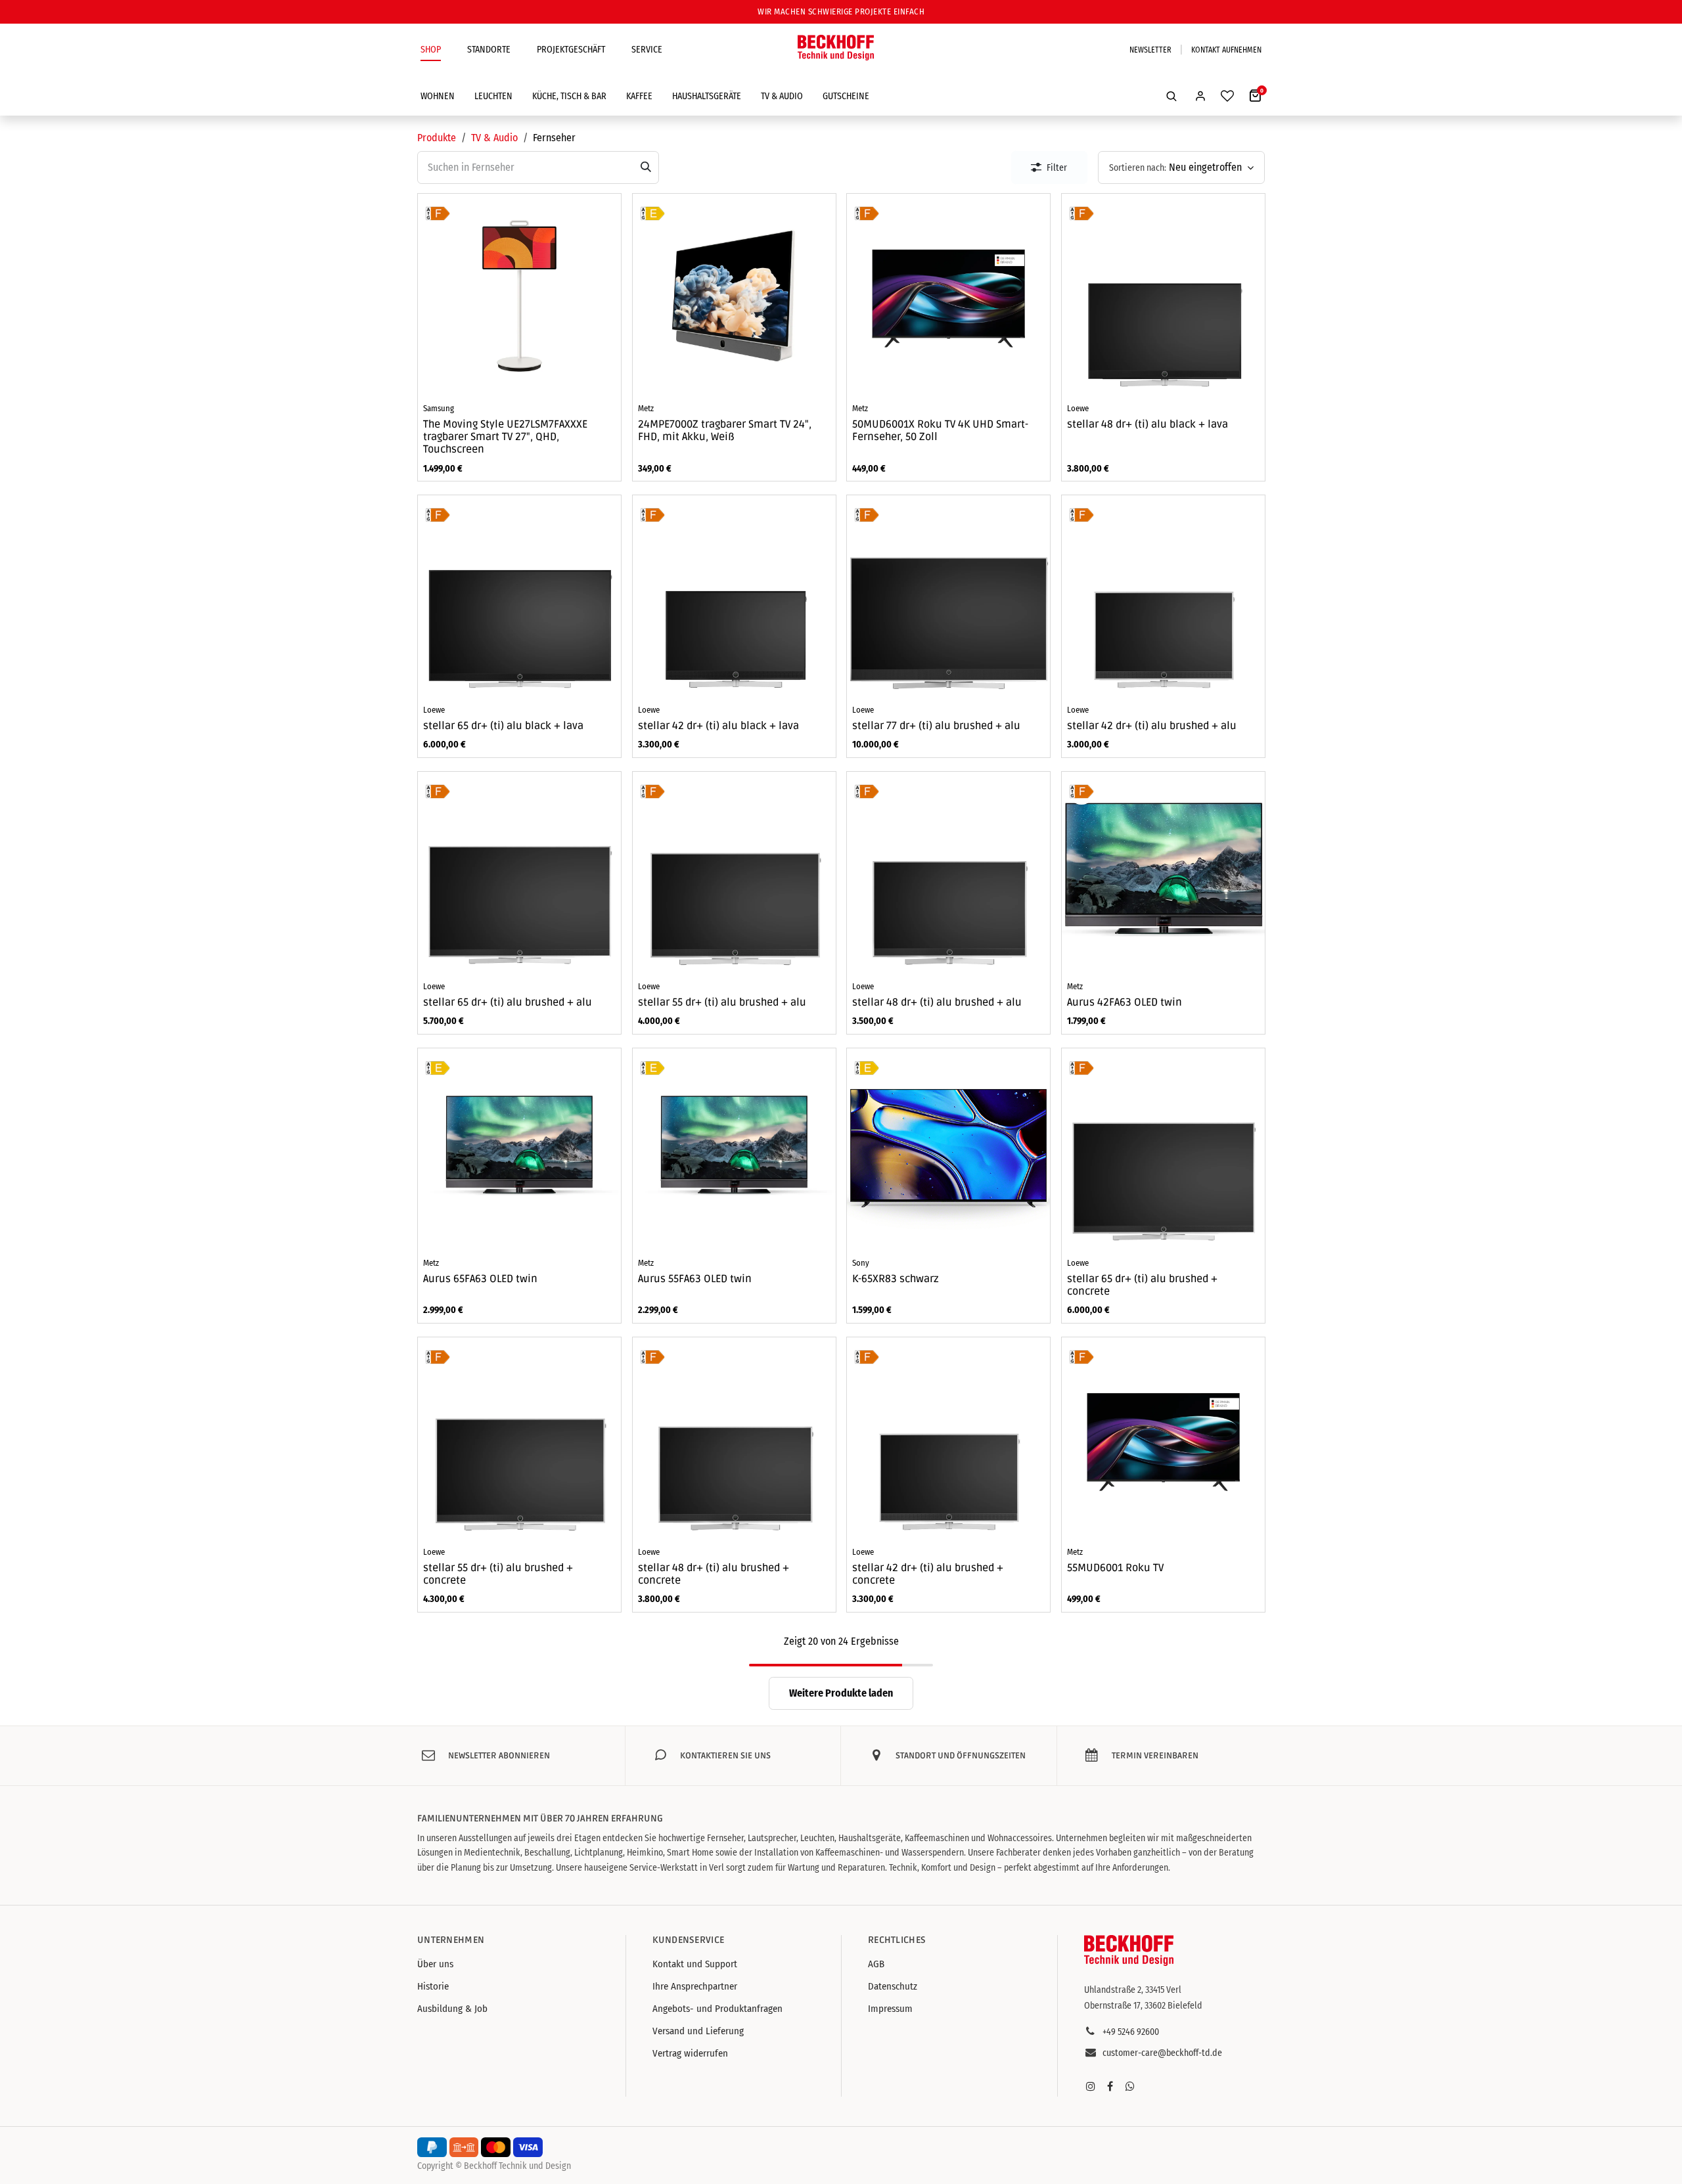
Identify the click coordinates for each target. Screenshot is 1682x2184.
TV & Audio (782, 96)
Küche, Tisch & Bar (569, 96)
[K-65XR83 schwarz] (948, 1150)
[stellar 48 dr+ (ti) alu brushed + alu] (948, 873)
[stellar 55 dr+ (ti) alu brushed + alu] (734, 873)
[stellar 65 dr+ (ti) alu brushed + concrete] (1163, 1150)
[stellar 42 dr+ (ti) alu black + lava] (734, 597)
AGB (876, 1964)
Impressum (890, 2009)
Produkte (437, 138)
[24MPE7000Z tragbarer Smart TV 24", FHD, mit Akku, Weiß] (734, 295)
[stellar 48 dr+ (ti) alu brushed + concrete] (734, 1439)
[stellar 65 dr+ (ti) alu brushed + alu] (519, 873)
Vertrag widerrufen (690, 2053)
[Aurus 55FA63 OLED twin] (734, 1150)
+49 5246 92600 (1131, 2032)
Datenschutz (893, 1986)
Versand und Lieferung (698, 2031)
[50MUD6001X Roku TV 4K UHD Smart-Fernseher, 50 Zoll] (948, 295)
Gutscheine (846, 96)
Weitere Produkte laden (841, 1693)
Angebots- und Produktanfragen (717, 2009)
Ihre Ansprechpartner (695, 1986)
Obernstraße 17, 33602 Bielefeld (1143, 2006)
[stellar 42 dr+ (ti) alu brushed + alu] (1163, 597)
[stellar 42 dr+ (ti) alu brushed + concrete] (948, 1439)
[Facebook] (1110, 2086)
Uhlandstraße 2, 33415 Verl (1133, 1990)
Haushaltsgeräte (707, 96)
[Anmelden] (1200, 96)
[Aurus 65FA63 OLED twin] (519, 1150)
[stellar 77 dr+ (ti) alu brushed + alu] (948, 597)
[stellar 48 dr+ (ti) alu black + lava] (1163, 295)
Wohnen (438, 96)
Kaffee (639, 96)
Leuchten (493, 96)
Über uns (435, 1964)
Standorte (489, 50)
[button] (1171, 96)
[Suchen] (646, 167)
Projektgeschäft (571, 50)
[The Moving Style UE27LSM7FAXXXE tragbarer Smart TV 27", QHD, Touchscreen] (519, 295)
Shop (431, 50)
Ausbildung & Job (452, 2009)
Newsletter (1150, 50)
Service (647, 50)
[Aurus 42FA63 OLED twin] (1163, 873)
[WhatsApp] (1130, 2086)
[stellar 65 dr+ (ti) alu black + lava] (519, 597)
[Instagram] (1091, 2086)
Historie (433, 1986)
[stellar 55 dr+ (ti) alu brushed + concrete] (519, 1439)
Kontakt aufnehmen (1226, 50)
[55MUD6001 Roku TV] (1163, 1439)
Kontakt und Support (695, 1964)
